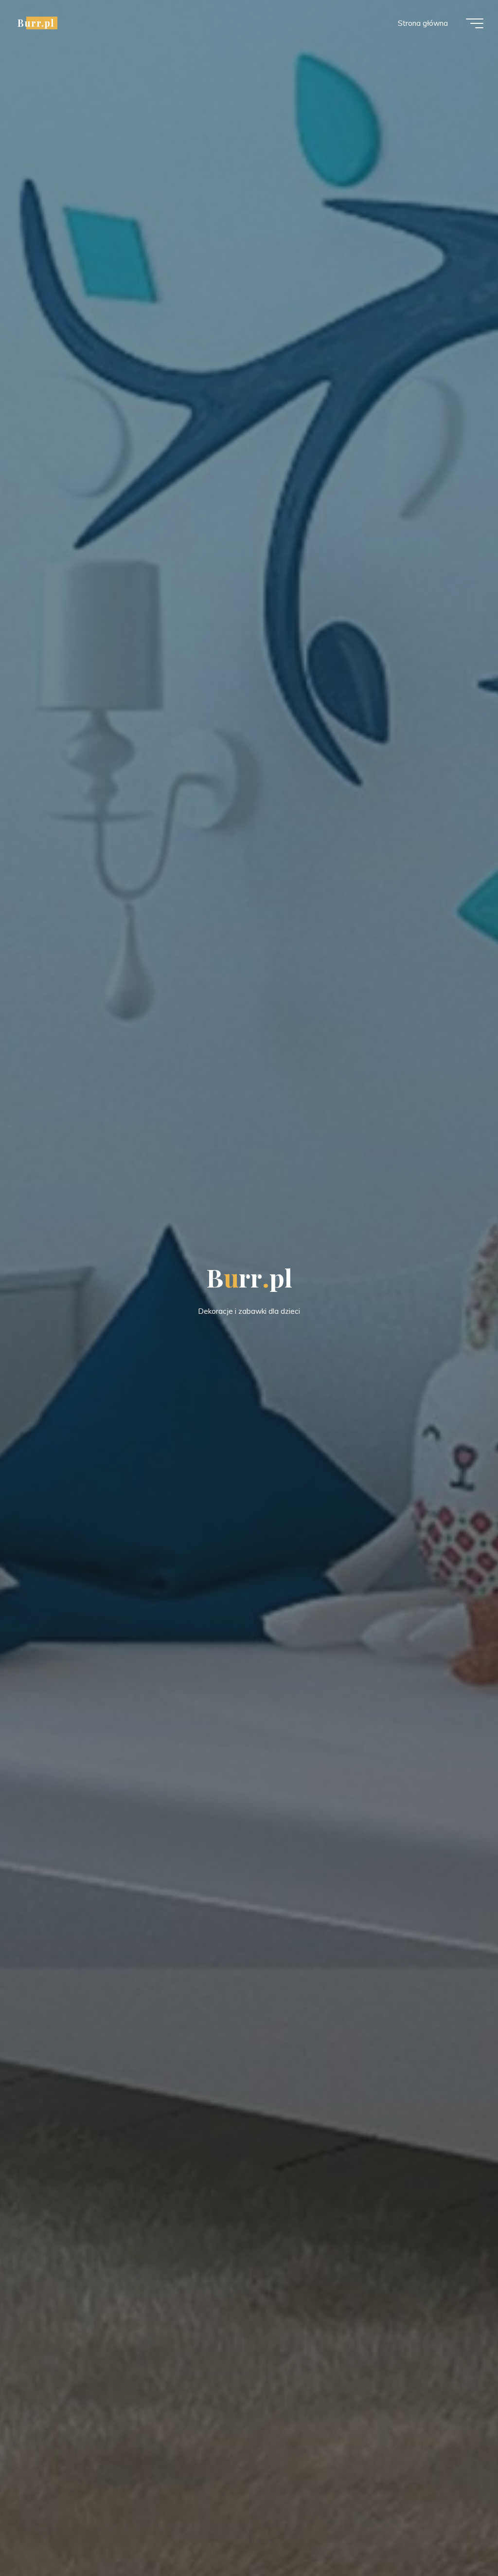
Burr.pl (36, 23)
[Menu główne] (475, 23)
